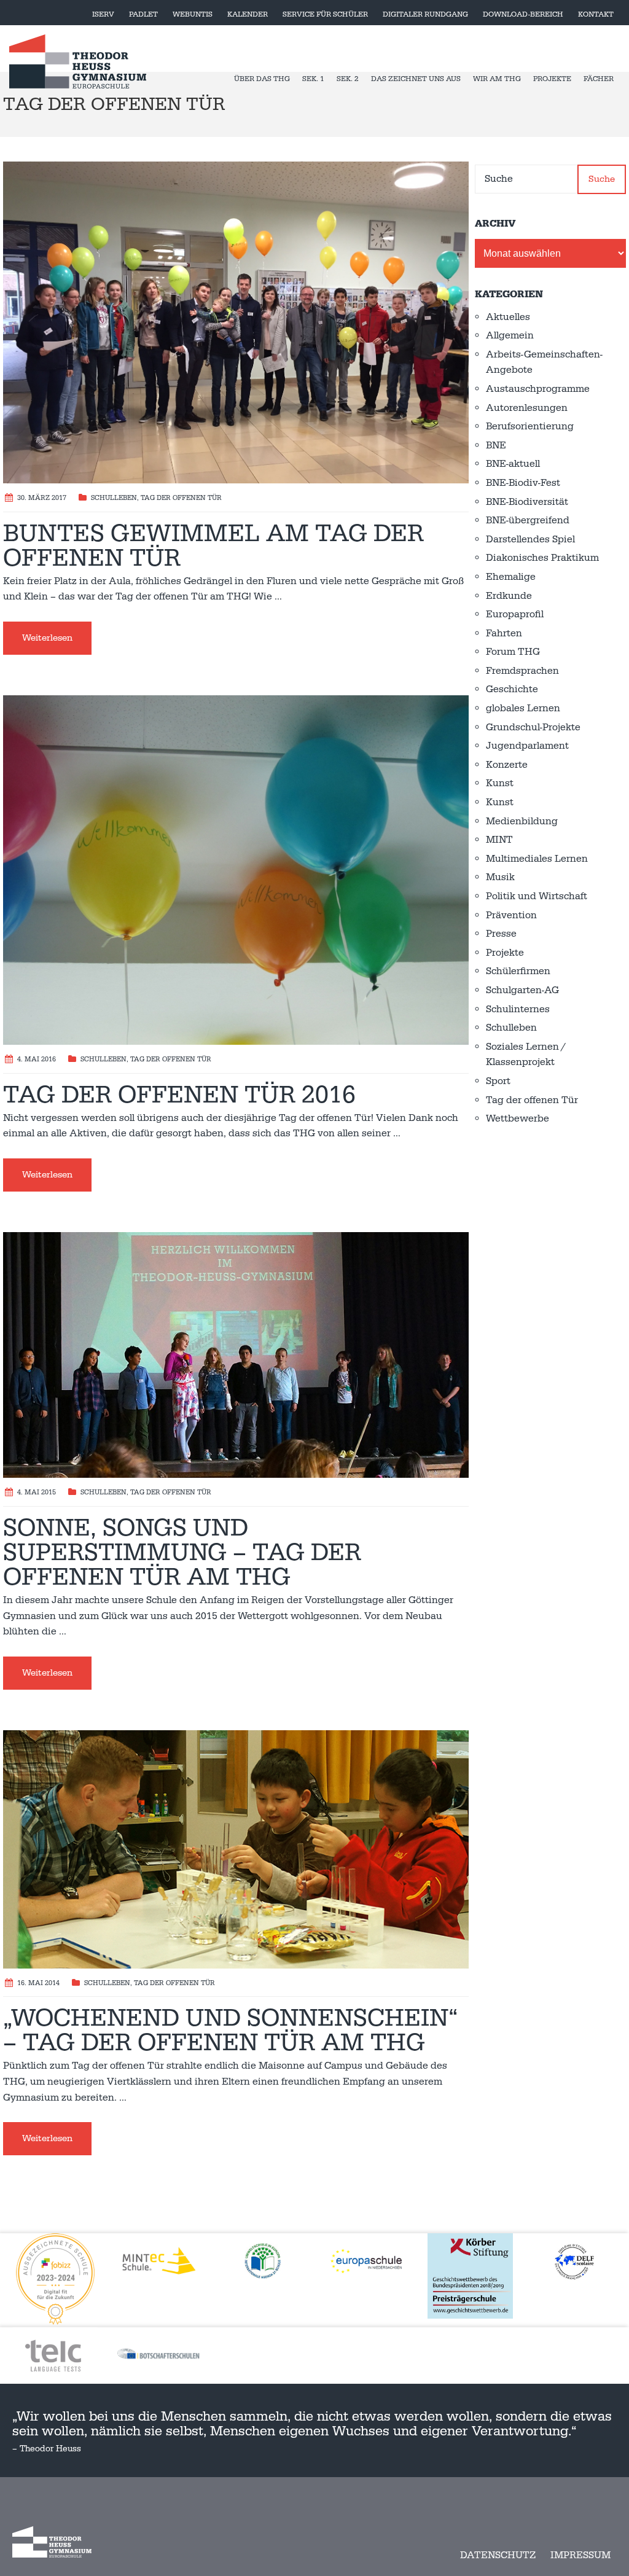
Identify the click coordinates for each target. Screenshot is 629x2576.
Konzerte (507, 765)
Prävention (511, 915)
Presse (501, 934)
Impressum (580, 2555)
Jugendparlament (527, 746)
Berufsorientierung (530, 426)
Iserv (103, 14)
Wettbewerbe (518, 1118)
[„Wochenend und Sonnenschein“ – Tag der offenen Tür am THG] (236, 1849)
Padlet (143, 14)
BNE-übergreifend (528, 520)
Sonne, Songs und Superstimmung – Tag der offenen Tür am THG (182, 1553)
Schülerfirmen (518, 971)
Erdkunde (509, 596)
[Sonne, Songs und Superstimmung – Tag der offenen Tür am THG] (236, 1354)
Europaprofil (515, 614)
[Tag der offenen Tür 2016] (236, 869)
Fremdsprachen (522, 671)
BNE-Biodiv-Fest (523, 483)
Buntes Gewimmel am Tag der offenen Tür (213, 546)
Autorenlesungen (527, 408)
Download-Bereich (523, 14)
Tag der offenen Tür (181, 498)
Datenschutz (498, 2555)
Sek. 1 (313, 79)
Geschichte (512, 689)
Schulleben (114, 498)
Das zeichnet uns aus (416, 79)
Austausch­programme (538, 389)
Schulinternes (518, 1009)
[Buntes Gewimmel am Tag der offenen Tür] (236, 322)
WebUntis (193, 14)
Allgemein (510, 335)
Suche (602, 179)
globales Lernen (523, 708)
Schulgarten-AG (522, 990)
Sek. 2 (348, 79)
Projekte (552, 79)
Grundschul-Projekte (533, 727)
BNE (496, 445)
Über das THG (262, 79)
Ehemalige (511, 577)
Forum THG (513, 652)
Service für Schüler (325, 14)
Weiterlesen (47, 638)
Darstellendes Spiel (530, 539)
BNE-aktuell (513, 464)
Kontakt (596, 14)
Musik (500, 877)
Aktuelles (508, 317)
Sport (498, 1081)
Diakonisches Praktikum (542, 558)
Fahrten (504, 633)
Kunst (500, 783)
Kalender (248, 14)
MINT (499, 840)
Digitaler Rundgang (425, 14)
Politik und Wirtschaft (537, 896)
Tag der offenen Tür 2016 (179, 1095)
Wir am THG (497, 79)
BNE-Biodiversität (527, 502)
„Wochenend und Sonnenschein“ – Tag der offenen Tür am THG (230, 2031)
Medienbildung (522, 821)
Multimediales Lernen (537, 859)
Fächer (599, 79)
